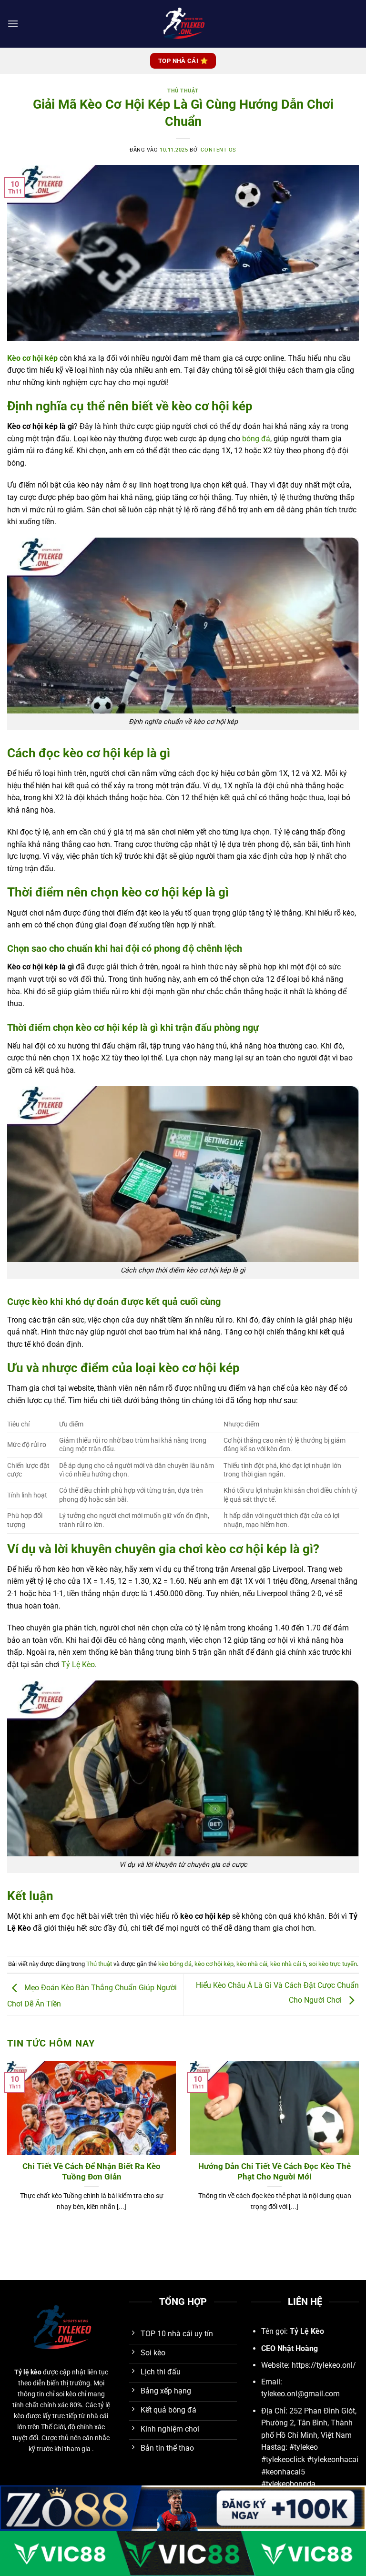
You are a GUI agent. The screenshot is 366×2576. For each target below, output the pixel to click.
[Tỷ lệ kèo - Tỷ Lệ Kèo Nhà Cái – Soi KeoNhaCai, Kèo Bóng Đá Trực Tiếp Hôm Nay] (183, 24)
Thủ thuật (183, 91)
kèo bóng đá (175, 1964)
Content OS (219, 150)
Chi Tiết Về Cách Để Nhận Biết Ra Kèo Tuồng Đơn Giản (91, 2172)
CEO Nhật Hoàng (290, 2348)
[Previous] (20, 2131)
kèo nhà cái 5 (288, 1964)
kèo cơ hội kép (214, 1964)
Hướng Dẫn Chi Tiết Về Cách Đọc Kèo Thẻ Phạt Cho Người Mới (274, 2172)
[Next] (346, 2131)
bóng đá (256, 439)
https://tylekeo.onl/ (324, 2365)
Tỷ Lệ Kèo (78, 1665)
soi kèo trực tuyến (333, 1964)
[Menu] (13, 24)
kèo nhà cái (252, 1964)
